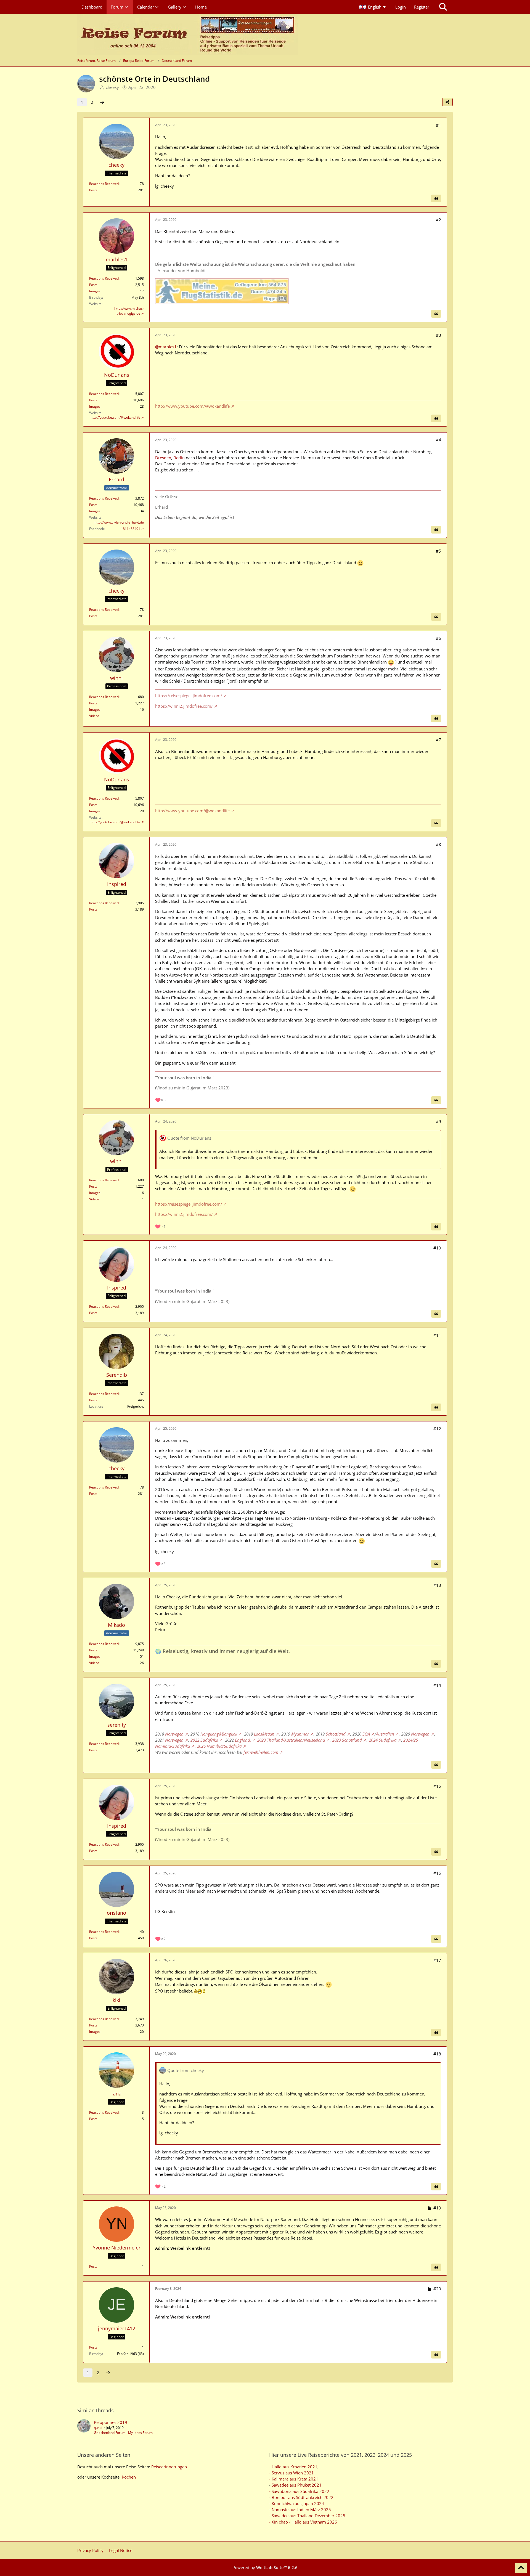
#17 (437, 1960)
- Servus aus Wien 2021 (291, 2473)
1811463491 (131, 529)
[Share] (447, 102)
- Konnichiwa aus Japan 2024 (297, 2503)
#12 (437, 1429)
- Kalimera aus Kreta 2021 (294, 2479)
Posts (93, 190)
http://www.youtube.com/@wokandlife (192, 406)
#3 (438, 335)
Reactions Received (104, 184)
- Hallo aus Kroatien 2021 (293, 2467)
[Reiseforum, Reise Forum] (188, 35)
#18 (437, 2054)
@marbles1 (166, 347)
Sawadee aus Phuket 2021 (297, 2485)
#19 (437, 2208)
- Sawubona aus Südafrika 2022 (299, 2491)
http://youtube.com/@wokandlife (115, 417)
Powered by (265, 2567)
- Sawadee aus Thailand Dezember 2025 (307, 2516)
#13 (437, 1585)
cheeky (112, 87)
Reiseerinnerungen (169, 2467)
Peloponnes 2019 (111, 2422)
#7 (438, 740)
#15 (437, 1786)
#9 (438, 1121)
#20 (437, 2289)
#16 (437, 1873)
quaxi (98, 2428)
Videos (94, 716)
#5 (438, 551)
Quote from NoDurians (189, 1138)
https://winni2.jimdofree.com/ (184, 706)
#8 (438, 844)
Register (422, 7)
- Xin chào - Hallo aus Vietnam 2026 (303, 2522)
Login (401, 7)
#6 (438, 638)
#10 (437, 1248)
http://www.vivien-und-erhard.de (119, 522)
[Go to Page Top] (521, 2568)
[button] (373, 7)
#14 (437, 1685)
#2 (438, 220)
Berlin (179, 458)
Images (95, 291)
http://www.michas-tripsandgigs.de (129, 311)
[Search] (443, 7)
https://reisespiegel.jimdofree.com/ (189, 696)
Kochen (129, 2477)
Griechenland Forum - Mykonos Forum (123, 2433)
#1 (438, 125)
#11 (437, 1335)
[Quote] (436, 198)
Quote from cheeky (186, 2070)
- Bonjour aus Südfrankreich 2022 (301, 2497)
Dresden (163, 458)
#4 (438, 440)
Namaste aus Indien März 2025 (301, 2509)
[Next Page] (102, 102)
